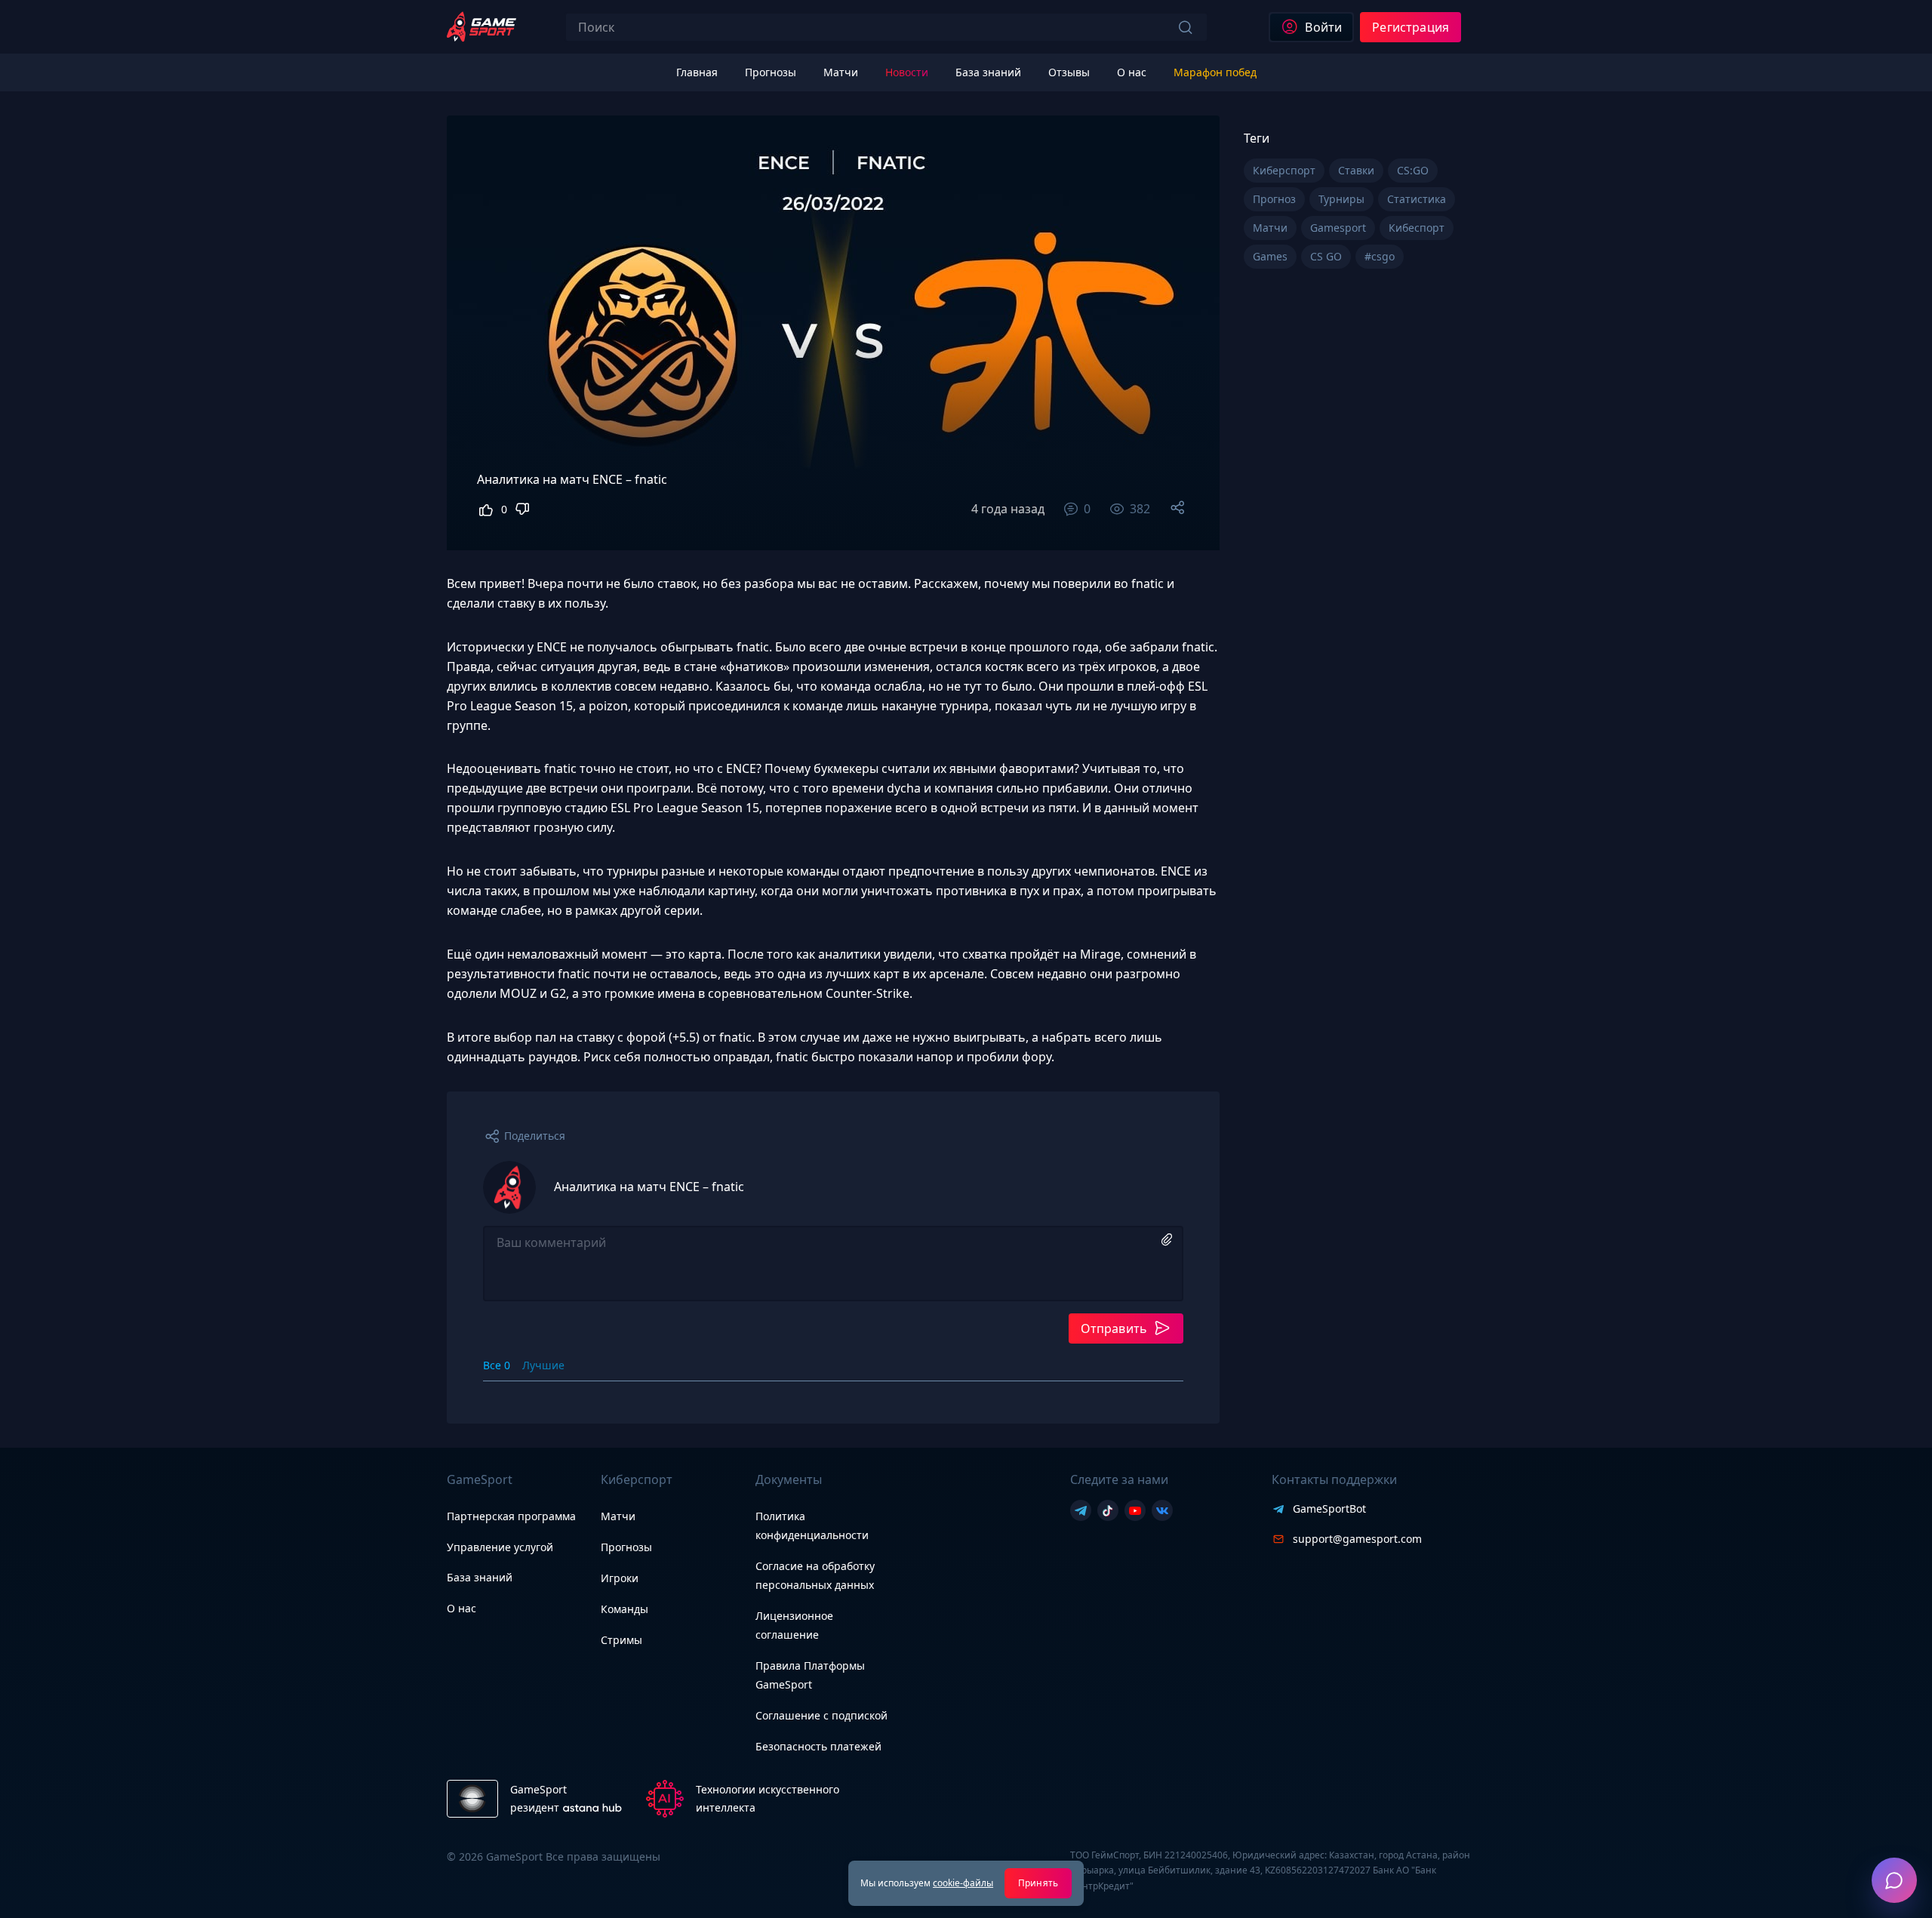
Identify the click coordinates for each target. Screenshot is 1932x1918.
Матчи (618, 1516)
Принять (1038, 1883)
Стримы (621, 1640)
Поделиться (535, 1136)
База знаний (480, 1577)
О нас (461, 1608)
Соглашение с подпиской (821, 1715)
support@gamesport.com (1357, 1539)
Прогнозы (626, 1547)
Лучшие (543, 1365)
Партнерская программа (511, 1516)
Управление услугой (500, 1548)
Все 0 (497, 1365)
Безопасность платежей (818, 1746)
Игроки (620, 1578)
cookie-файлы (963, 1883)
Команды (625, 1609)
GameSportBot (1329, 1509)
